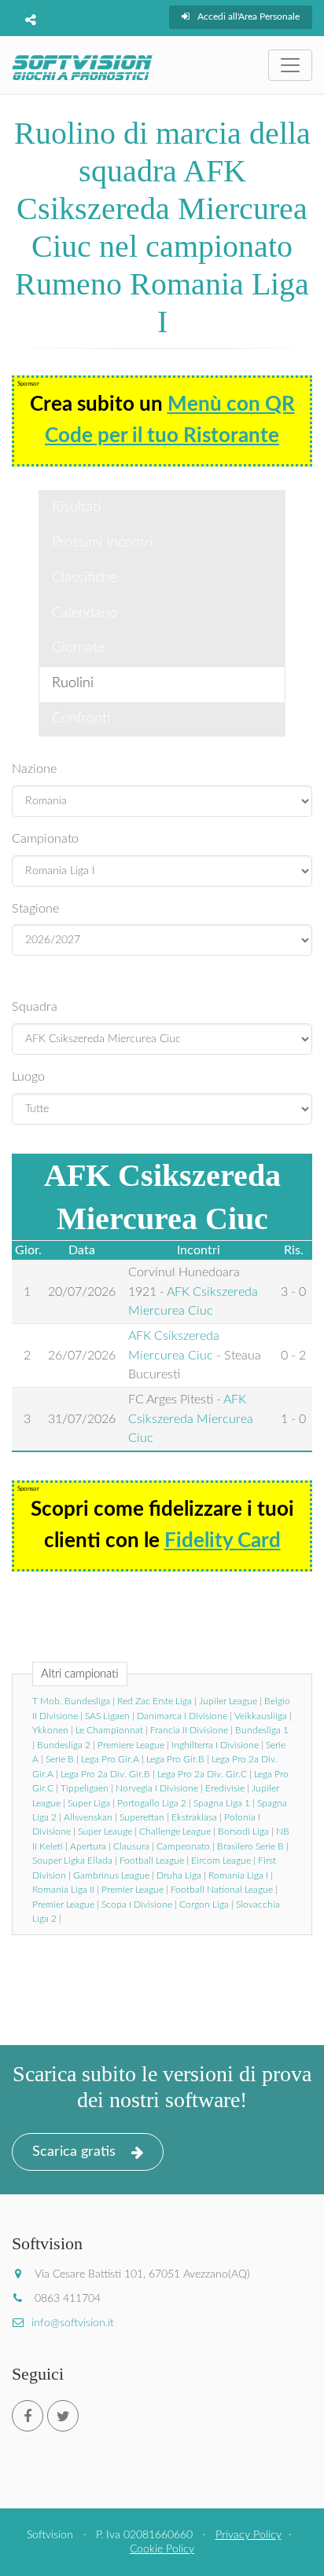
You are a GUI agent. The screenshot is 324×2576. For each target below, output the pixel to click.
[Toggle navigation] (290, 65)
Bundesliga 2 (64, 1745)
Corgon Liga (204, 1905)
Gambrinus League (111, 1875)
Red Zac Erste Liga (155, 1701)
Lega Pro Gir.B (175, 1759)
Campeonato (183, 1846)
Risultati (76, 507)
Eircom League (221, 1861)
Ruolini (73, 683)
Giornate (78, 648)
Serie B (60, 1759)
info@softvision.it (73, 2323)
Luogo (28, 1077)
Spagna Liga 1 (222, 1803)
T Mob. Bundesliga (71, 1701)
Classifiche (84, 578)
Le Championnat (109, 1730)
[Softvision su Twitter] (63, 2416)
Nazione (34, 769)
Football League (152, 1861)
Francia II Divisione (189, 1730)
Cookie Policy (162, 2549)
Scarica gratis (74, 2152)
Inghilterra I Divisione (215, 1745)
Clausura (131, 1846)
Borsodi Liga (243, 1831)
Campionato (45, 839)
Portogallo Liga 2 (152, 1803)
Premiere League (131, 1745)
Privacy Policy (249, 2535)
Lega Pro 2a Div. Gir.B (105, 1774)
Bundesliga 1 (262, 1730)
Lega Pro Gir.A (110, 1759)
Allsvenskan (88, 1817)
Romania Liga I (238, 1875)
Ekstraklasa (194, 1817)
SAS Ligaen (107, 1716)
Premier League (133, 1890)
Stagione (35, 909)
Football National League (222, 1890)
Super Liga (89, 1803)
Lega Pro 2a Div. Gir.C (202, 1774)
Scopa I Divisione (137, 1905)
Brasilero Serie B (250, 1846)
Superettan (142, 1817)
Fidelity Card (223, 1541)
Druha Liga (179, 1875)
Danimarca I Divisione (182, 1716)
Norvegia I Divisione (157, 1788)
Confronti (81, 719)
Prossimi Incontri (102, 543)
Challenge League (175, 1831)
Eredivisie (225, 1788)
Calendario (85, 613)
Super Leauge (105, 1831)
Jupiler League (228, 1701)
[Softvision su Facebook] (28, 2416)
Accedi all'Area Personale (249, 16)
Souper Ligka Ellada (72, 1861)
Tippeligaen (85, 1788)
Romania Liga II (63, 1890)
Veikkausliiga (261, 1716)
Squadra (35, 1007)
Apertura (88, 1846)
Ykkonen (50, 1730)
